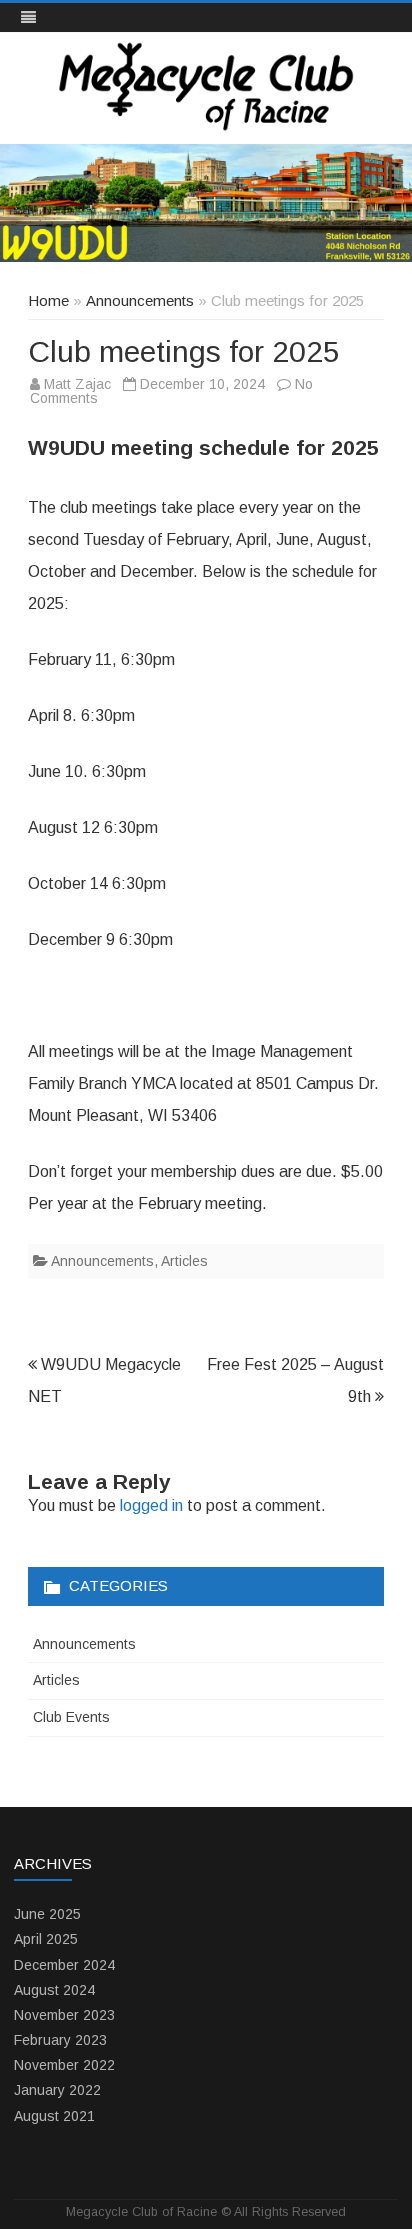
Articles (184, 1261)
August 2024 (54, 1990)
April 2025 (46, 1939)
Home (48, 300)
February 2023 (60, 2040)
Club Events (71, 1717)
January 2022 (57, 2090)
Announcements (140, 300)
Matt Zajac (77, 384)
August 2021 (54, 2116)
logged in (151, 1505)
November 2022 (64, 2065)
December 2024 (64, 1965)
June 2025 (47, 1914)
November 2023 (64, 2015)
